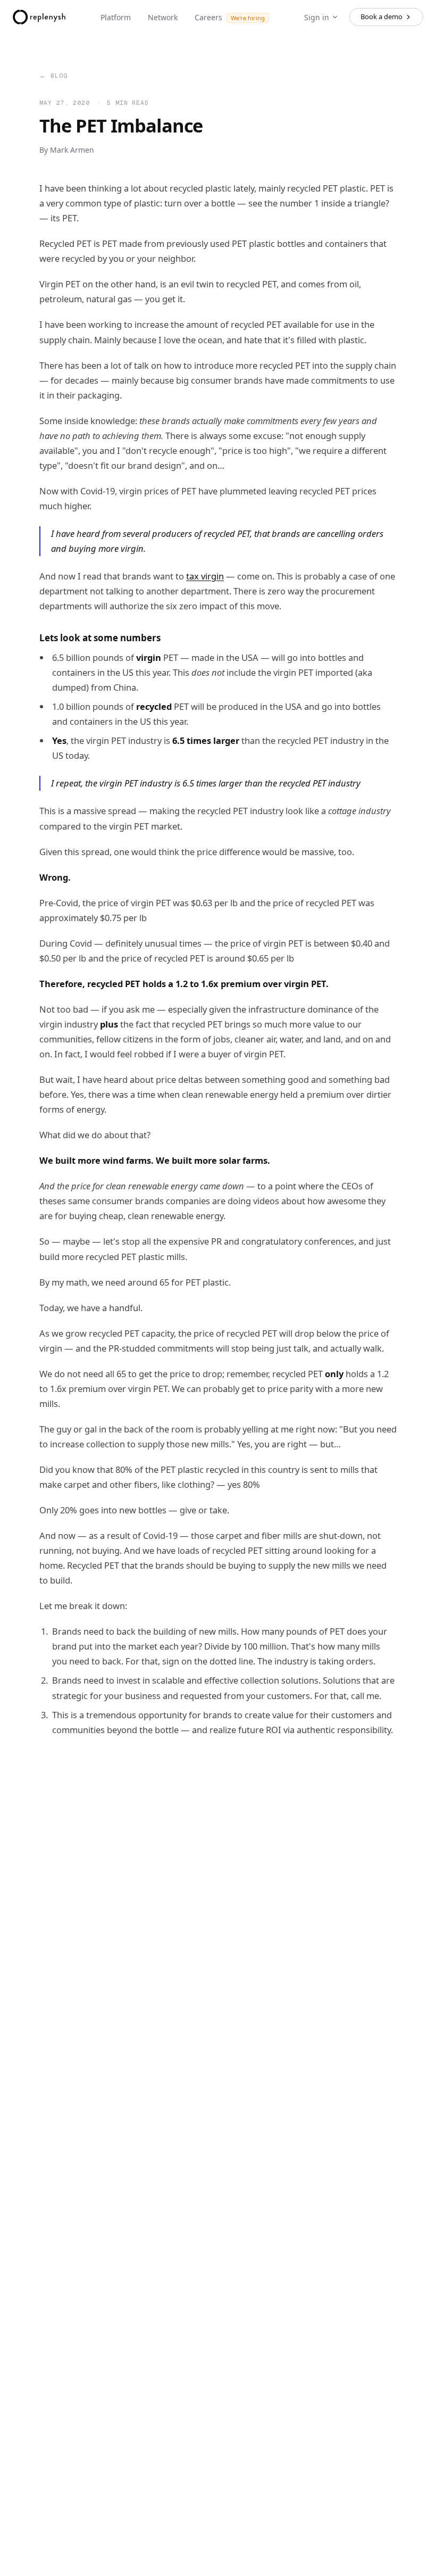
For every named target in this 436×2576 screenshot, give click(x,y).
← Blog (53, 75)
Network (163, 17)
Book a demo (381, 16)
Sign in (317, 17)
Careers (230, 17)
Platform (116, 17)
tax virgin (205, 576)
